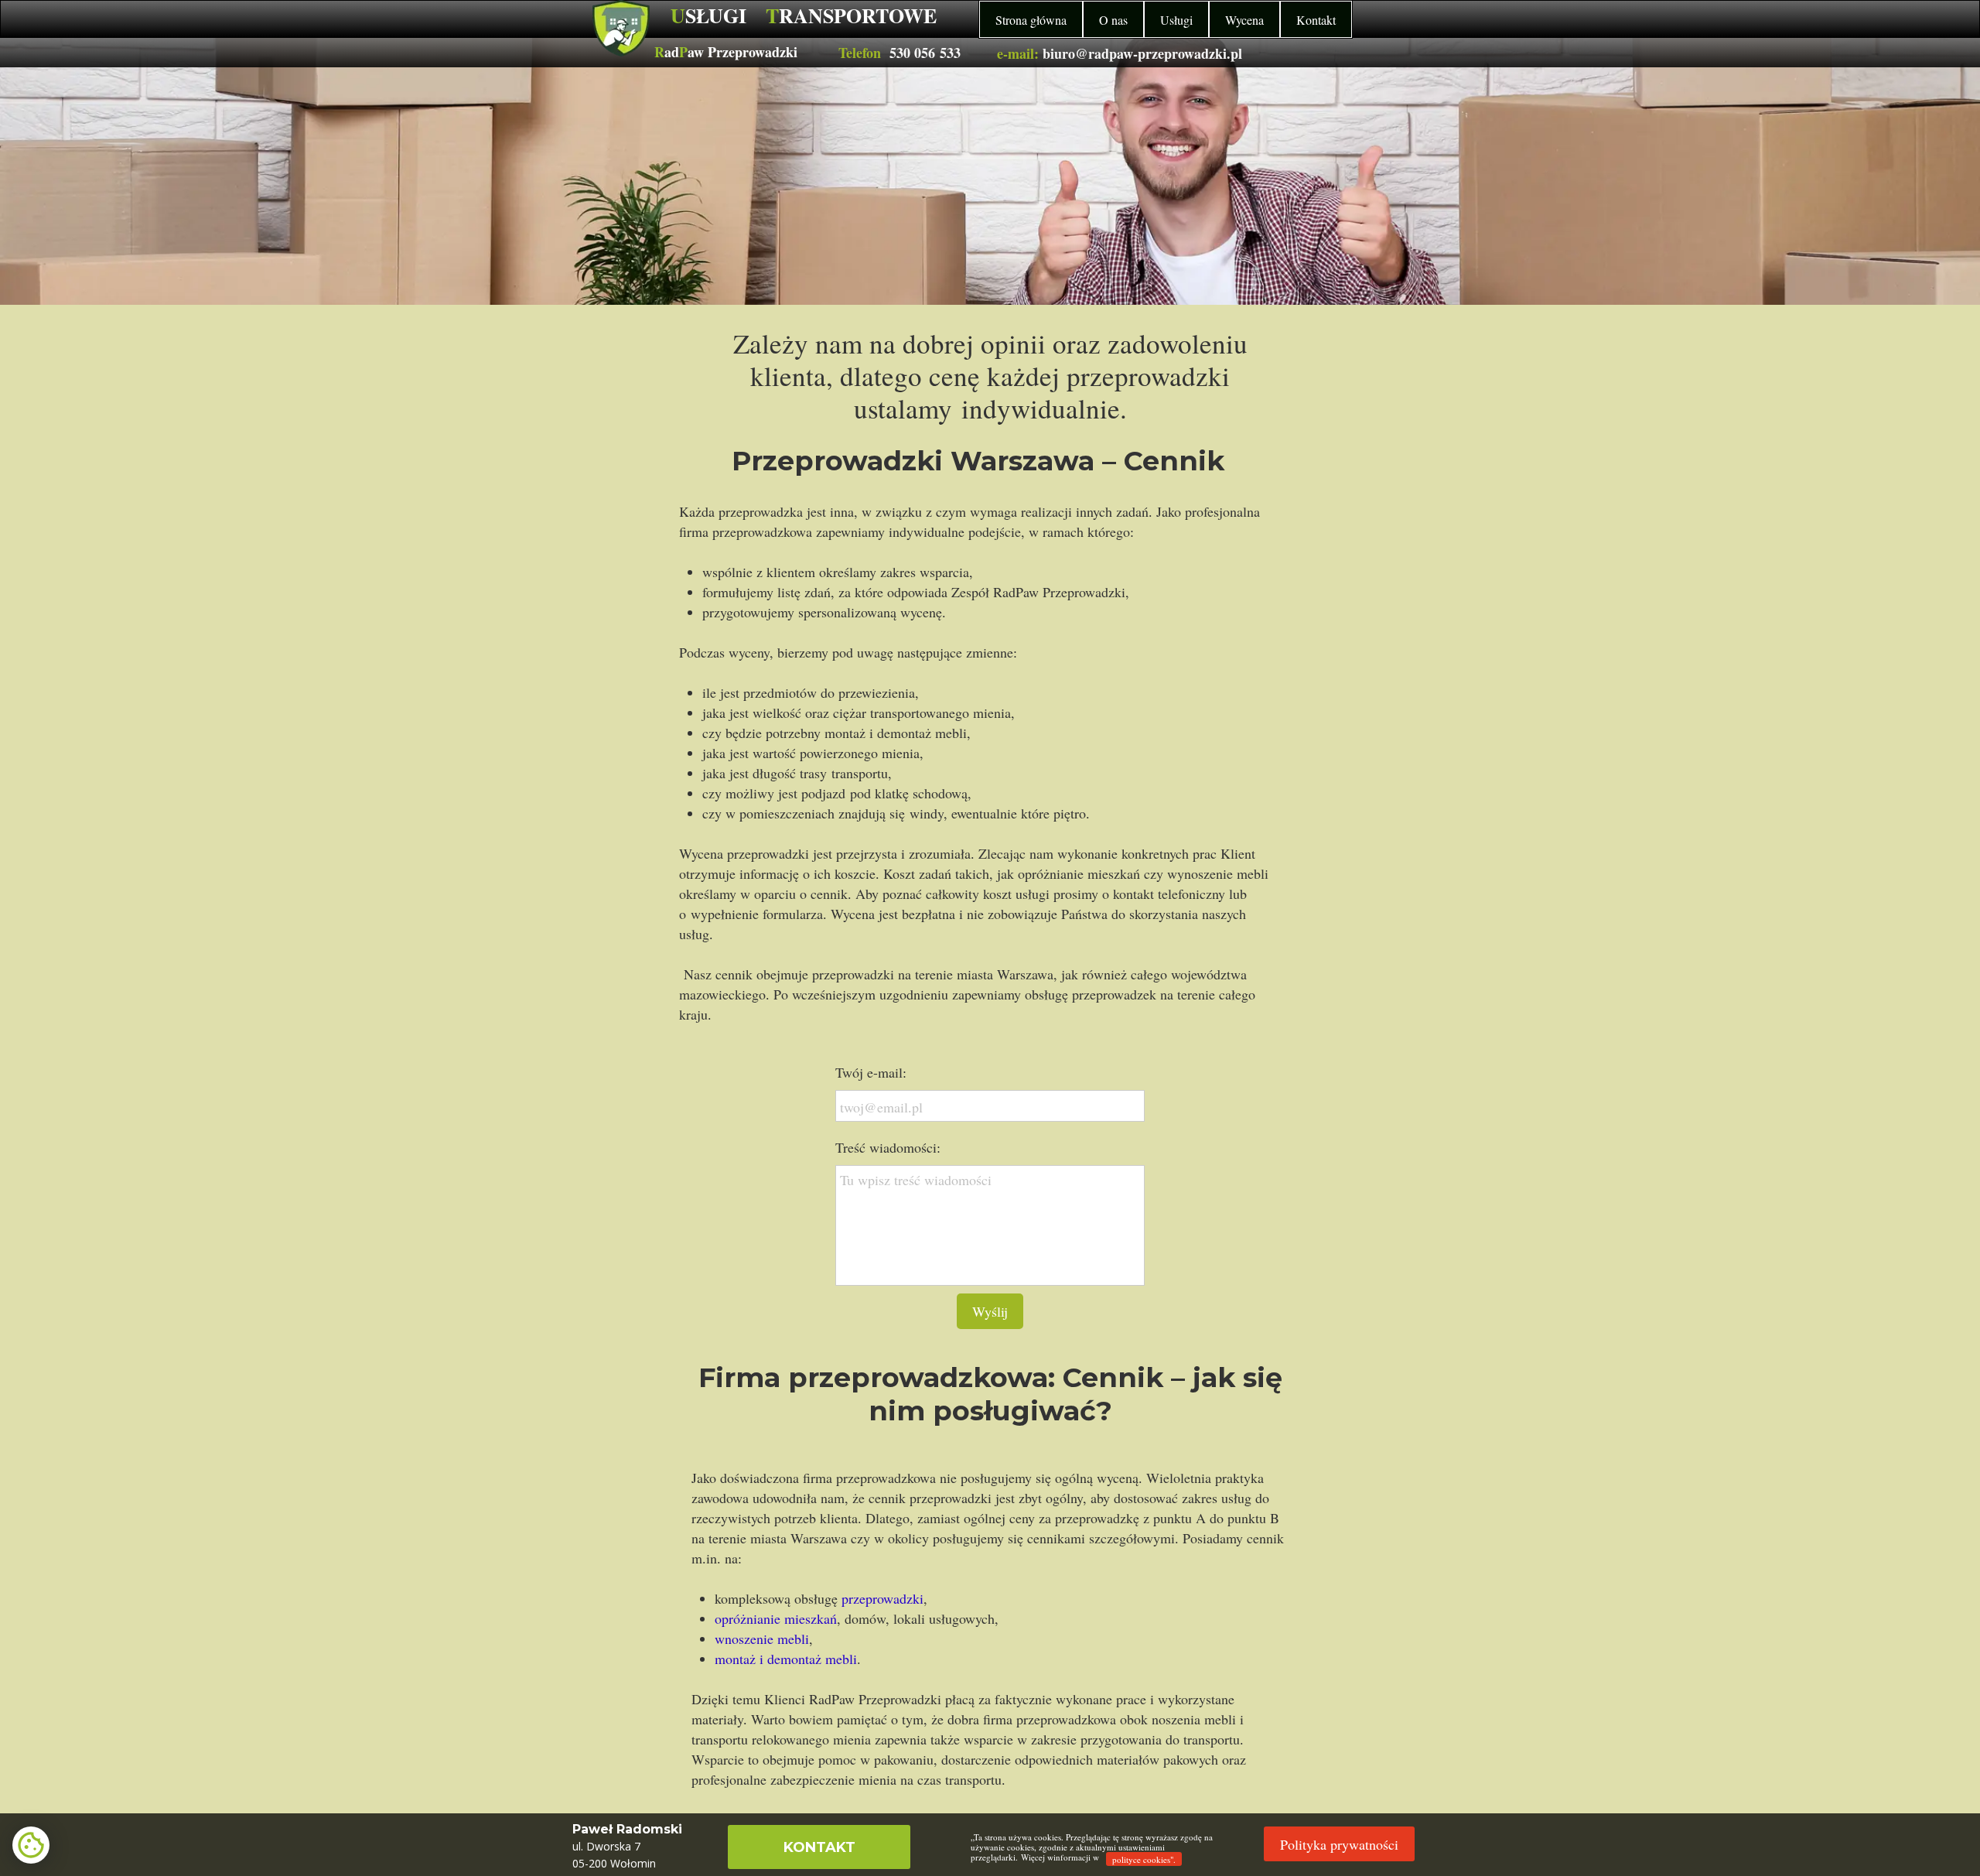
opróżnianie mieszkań (776, 1618)
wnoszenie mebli (762, 1639)
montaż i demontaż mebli (786, 1659)
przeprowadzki (882, 1598)
